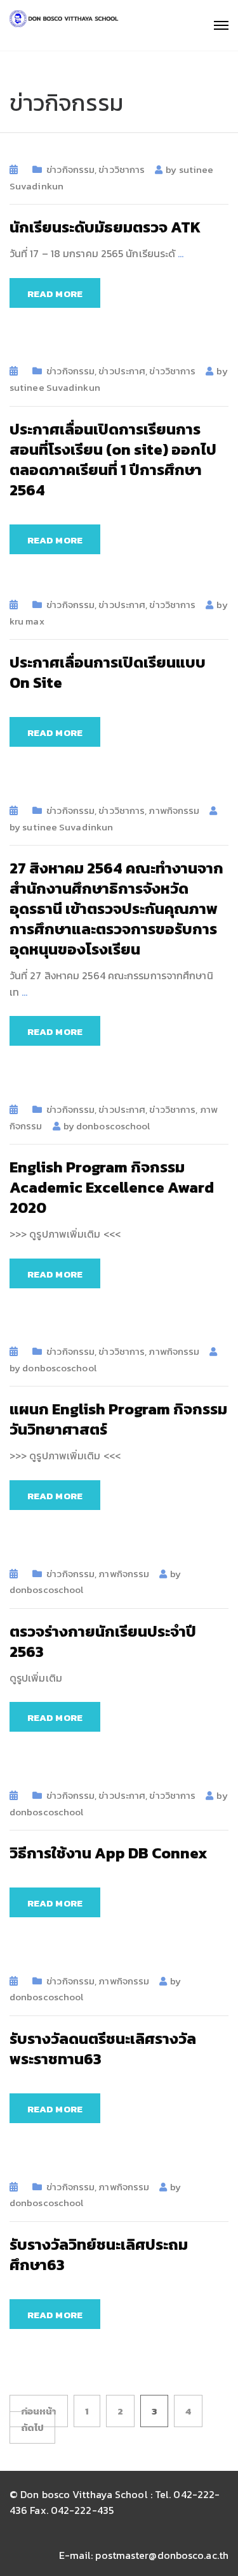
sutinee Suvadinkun (55, 387)
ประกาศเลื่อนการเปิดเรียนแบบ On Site (108, 672)
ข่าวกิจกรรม (70, 169)
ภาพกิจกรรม (174, 810)
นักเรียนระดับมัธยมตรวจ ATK (105, 227)
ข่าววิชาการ (122, 169)
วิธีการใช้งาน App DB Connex (109, 1853)
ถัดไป (32, 2427)
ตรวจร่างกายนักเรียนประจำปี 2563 (103, 1641)
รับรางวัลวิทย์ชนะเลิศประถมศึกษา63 (99, 2255)
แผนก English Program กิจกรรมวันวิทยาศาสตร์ (118, 1419)
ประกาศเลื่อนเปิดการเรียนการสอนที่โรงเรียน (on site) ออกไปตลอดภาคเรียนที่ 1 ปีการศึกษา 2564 (113, 460)
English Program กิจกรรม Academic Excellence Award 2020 (112, 1187)
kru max (27, 621)
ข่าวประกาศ (122, 371)
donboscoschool (113, 1126)
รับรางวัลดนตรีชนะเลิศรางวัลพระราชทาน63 (103, 2049)
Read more (55, 294)
